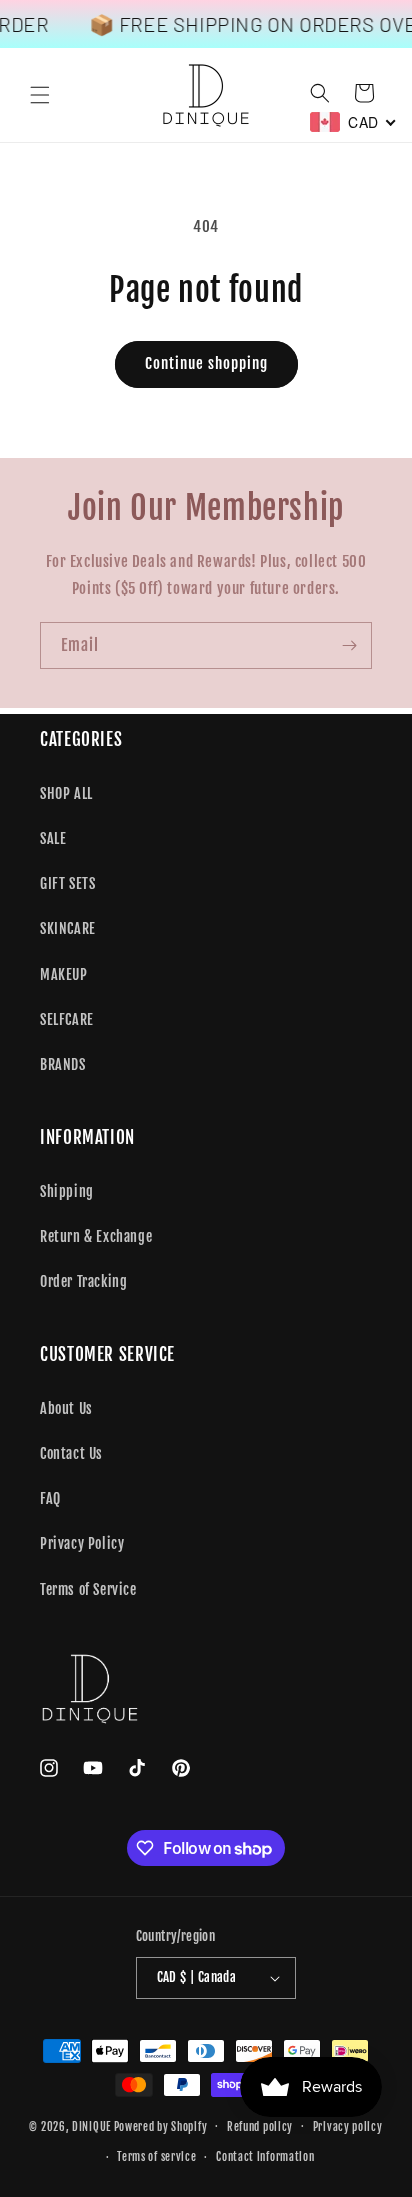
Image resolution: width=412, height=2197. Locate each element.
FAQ (50, 1498)
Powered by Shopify (161, 2126)
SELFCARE (67, 1019)
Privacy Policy (82, 1543)
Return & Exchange (96, 1236)
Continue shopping (206, 363)
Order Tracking (83, 1281)
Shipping (67, 1191)
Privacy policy (348, 2127)
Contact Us (71, 1453)
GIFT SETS (67, 883)
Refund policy (260, 2127)
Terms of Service (88, 1589)
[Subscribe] (349, 645)
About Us (66, 1408)
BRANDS (63, 1064)
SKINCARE (68, 928)
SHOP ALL (66, 793)
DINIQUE (91, 2126)
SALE (53, 838)
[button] (40, 95)
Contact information (265, 2157)
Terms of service (156, 2157)
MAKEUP (64, 974)
